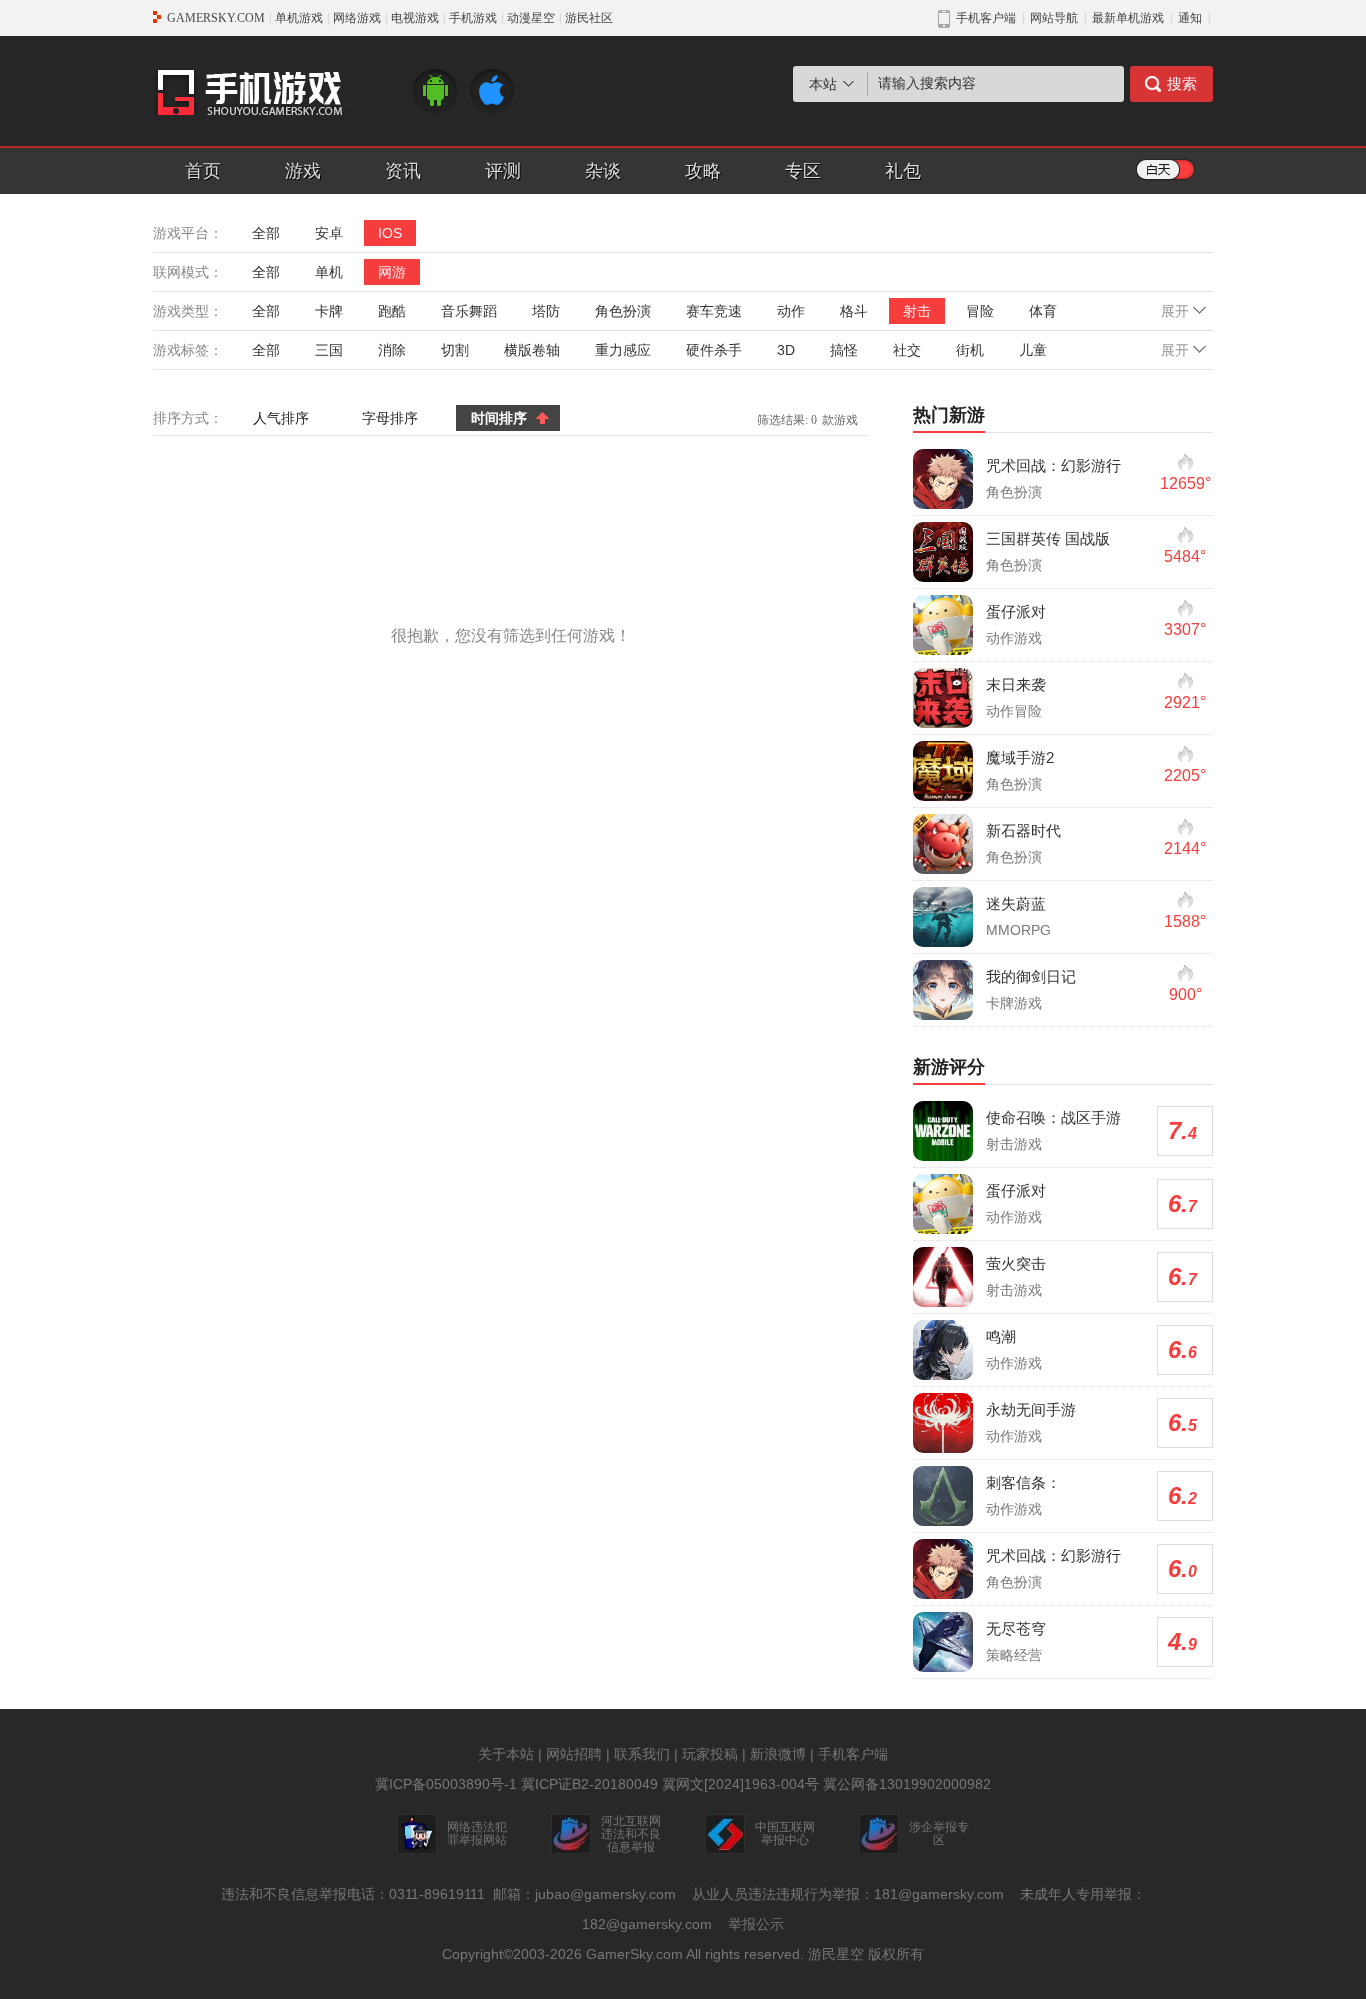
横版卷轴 (532, 350)
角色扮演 (623, 311)
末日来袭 (1016, 684)
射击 (917, 311)
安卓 (329, 233)
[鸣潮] (943, 1350)
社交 (907, 350)
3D (786, 350)
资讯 (403, 171)
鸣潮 (1001, 1336)
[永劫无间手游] (943, 1423)
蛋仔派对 (1016, 611)
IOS (390, 233)
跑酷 (392, 311)
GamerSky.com (634, 1954)
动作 (791, 311)
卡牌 (329, 311)
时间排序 (499, 418)
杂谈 (603, 171)
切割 (455, 350)
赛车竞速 (714, 311)
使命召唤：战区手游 (1053, 1117)
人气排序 (281, 418)
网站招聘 (574, 1754)
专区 (803, 171)
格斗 (854, 311)
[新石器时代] (943, 844)
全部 (266, 233)
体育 (1043, 311)
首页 (203, 171)
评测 (503, 171)
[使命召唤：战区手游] (943, 1131)
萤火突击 (1016, 1263)
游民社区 (589, 18)
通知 (1190, 18)
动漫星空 (531, 18)
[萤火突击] (943, 1277)
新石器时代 (1023, 830)
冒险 (980, 311)
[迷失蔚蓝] (943, 917)
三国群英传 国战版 (1048, 538)
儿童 (1033, 350)
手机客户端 (853, 1754)
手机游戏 (473, 18)
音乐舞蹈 (469, 311)
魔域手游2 (1020, 757)
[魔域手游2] (943, 771)
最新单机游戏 (1128, 18)
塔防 (546, 311)
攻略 (703, 171)
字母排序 (390, 418)
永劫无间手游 (1031, 1409)
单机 (329, 272)
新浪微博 (778, 1754)
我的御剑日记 (1031, 976)
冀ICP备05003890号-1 (446, 1784)
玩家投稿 (710, 1754)
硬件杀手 (714, 350)
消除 (392, 350)
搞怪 (844, 350)
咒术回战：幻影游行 (1053, 465)
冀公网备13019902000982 (907, 1784)
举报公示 (756, 1924)
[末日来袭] (943, 698)
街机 (970, 350)
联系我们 (642, 1754)
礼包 (903, 171)
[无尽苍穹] (943, 1642)
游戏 (303, 171)
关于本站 (506, 1754)
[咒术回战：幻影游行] (943, 479)
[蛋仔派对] (943, 625)
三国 (329, 350)
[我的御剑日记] (943, 990)
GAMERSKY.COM (216, 18)
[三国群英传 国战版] (943, 552)
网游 (392, 272)
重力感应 (623, 350)
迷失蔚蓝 (1016, 903)
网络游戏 (357, 18)
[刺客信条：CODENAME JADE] (943, 1496)
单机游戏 (299, 18)
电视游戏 (415, 18)
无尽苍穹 (1016, 1628)
